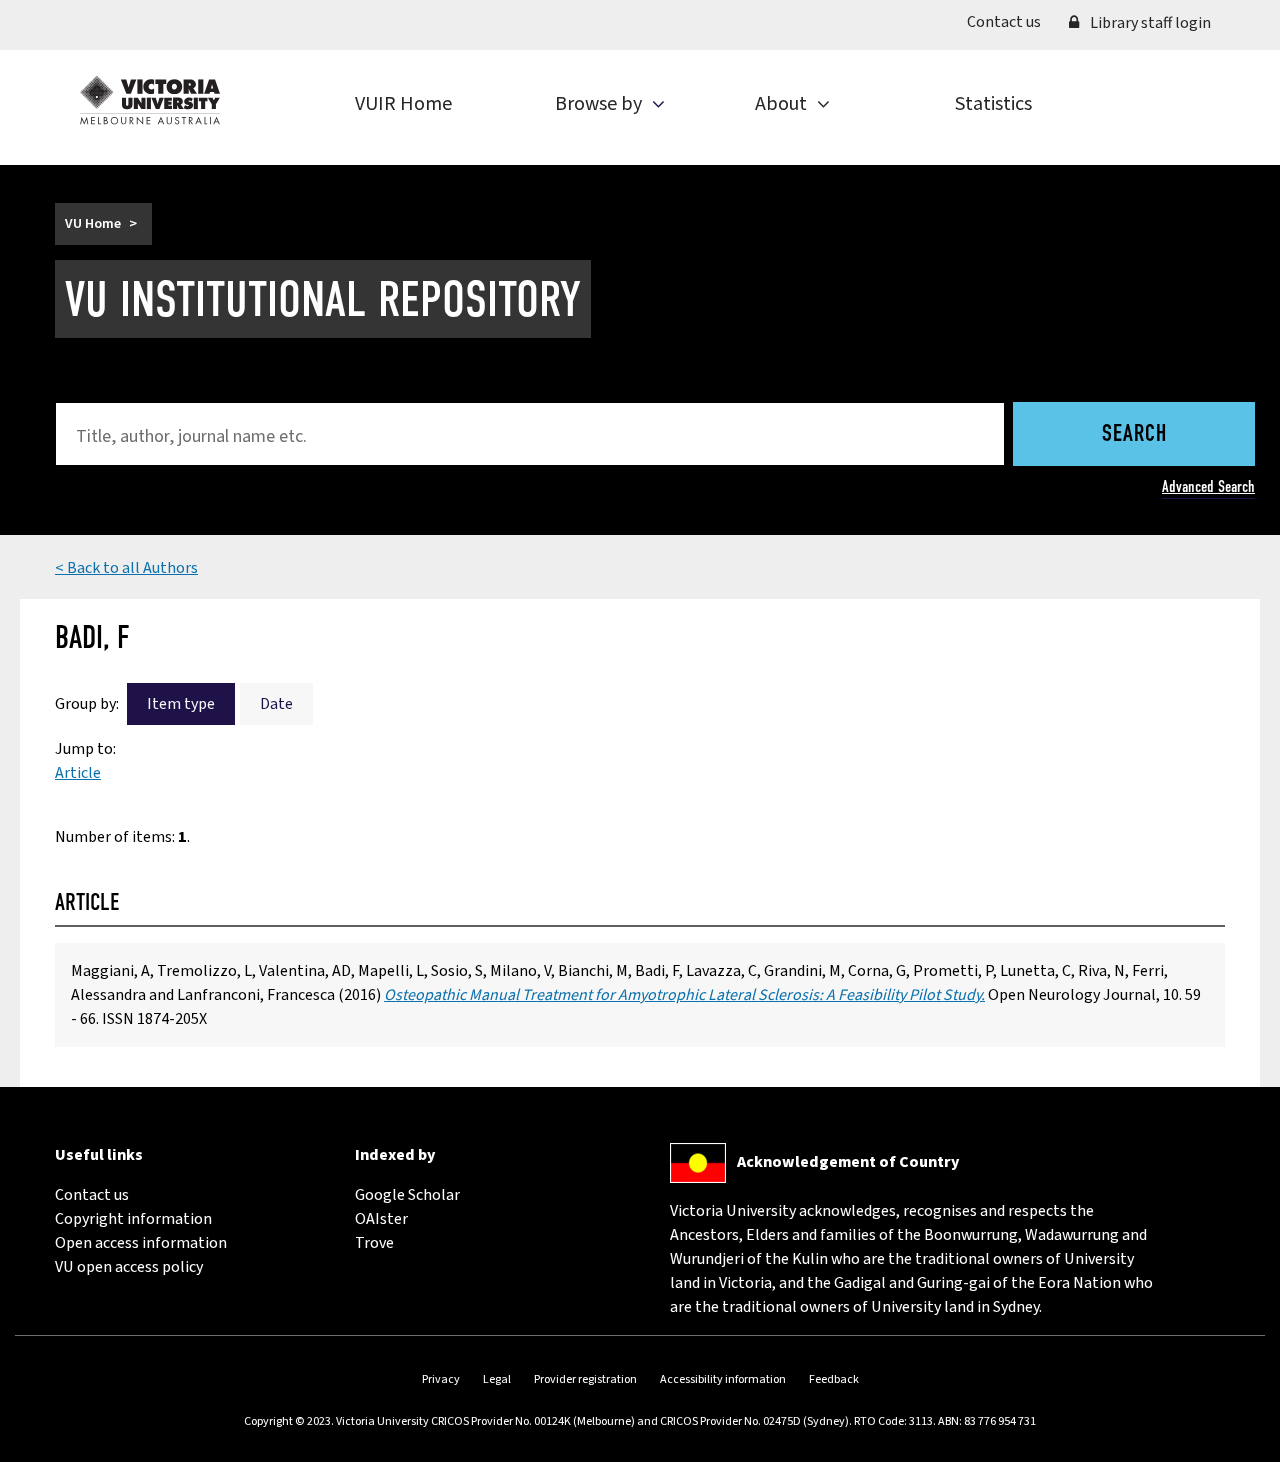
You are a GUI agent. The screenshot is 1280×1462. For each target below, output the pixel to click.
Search (1134, 435)
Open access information (141, 1243)
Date (276, 704)
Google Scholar (407, 1195)
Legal (497, 1379)
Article (78, 773)
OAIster (381, 1219)
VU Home (93, 224)
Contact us (1011, 21)
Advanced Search (1208, 486)
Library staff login (1149, 23)
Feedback (834, 1379)
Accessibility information (723, 1379)
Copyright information (133, 1219)
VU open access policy (129, 1267)
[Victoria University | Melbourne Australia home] (150, 100)
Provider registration (585, 1379)
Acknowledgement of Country (848, 1162)
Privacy (441, 1379)
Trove (374, 1243)
